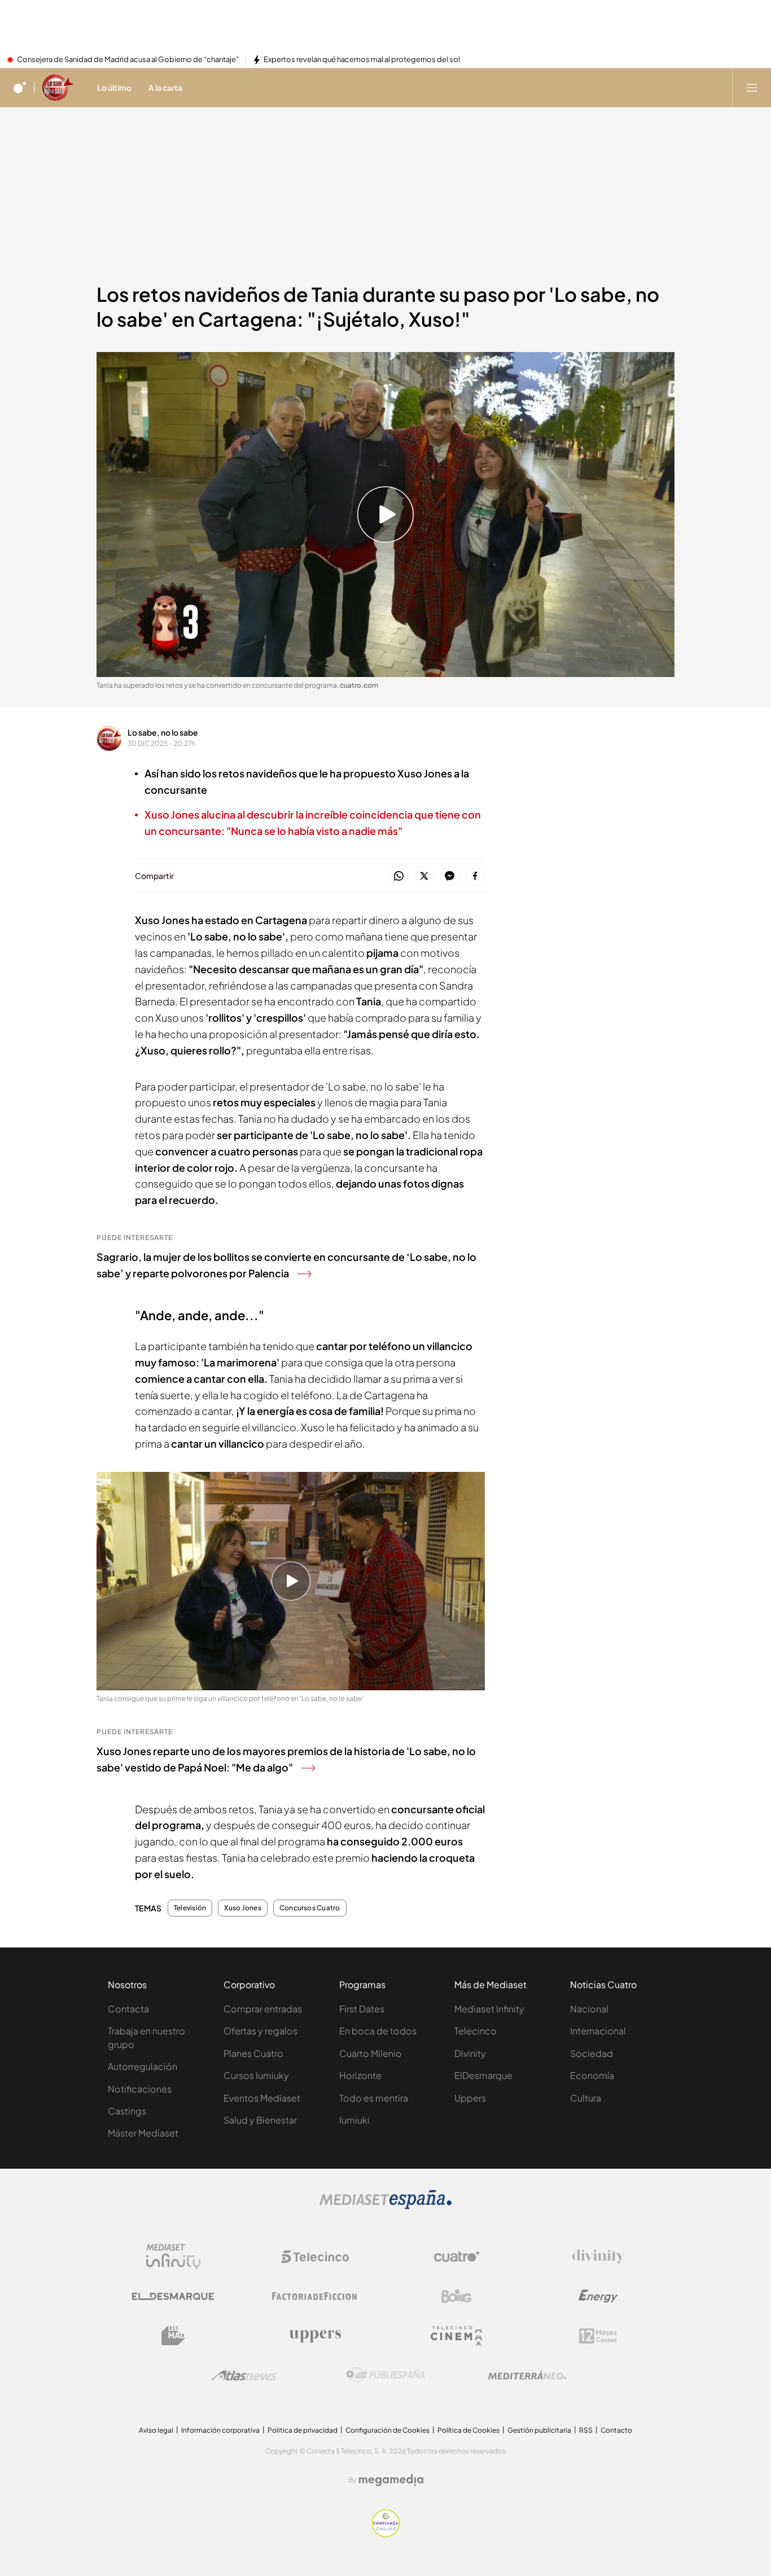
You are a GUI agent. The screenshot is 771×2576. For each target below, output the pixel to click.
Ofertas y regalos (260, 2031)
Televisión (190, 1908)
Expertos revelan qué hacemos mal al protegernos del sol (362, 60)
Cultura (586, 2098)
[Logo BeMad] (173, 2336)
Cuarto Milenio (371, 2053)
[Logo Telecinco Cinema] (457, 2336)
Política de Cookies (468, 2430)
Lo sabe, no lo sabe (163, 732)
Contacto (616, 2430)
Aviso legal (156, 2430)
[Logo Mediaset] (385, 2206)
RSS (586, 2430)
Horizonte (360, 2075)
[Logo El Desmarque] (173, 2296)
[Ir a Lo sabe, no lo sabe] (58, 87)
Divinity (470, 2053)
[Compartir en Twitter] (424, 876)
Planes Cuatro (253, 2053)
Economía (592, 2075)
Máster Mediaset (143, 2133)
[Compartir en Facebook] (475, 876)
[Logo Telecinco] (315, 2257)
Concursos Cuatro (310, 1908)
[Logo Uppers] (315, 2336)
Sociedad (592, 2053)
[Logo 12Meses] (598, 2336)
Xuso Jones (242, 1908)
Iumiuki (354, 2120)
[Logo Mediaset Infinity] (173, 2257)
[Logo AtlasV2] (244, 2375)
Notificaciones (140, 2089)
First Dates (362, 2009)
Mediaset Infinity (489, 2009)
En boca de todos (378, 2031)
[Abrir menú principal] (752, 87)
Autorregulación (143, 2066)
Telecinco (476, 2031)
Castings (127, 2111)
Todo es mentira (374, 2098)
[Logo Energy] (598, 2296)
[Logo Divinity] (598, 2257)
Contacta (128, 2009)
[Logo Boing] (457, 2296)
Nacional (589, 2009)
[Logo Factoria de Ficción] (315, 2296)
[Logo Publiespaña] (385, 2375)
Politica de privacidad (303, 2430)
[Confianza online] (386, 2534)
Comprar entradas (263, 2009)
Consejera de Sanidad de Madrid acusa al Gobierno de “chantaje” (128, 60)
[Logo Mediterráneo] (527, 2375)
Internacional (598, 2031)
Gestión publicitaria (539, 2430)
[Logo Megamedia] (391, 2480)
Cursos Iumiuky (256, 2075)
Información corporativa (220, 2430)
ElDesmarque (483, 2075)
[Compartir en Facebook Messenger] (450, 876)
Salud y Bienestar (260, 2120)
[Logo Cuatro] (457, 2257)
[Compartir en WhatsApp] (399, 876)
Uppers (470, 2098)
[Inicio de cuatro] (20, 87)
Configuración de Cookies (387, 2430)
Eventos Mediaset (262, 2098)
